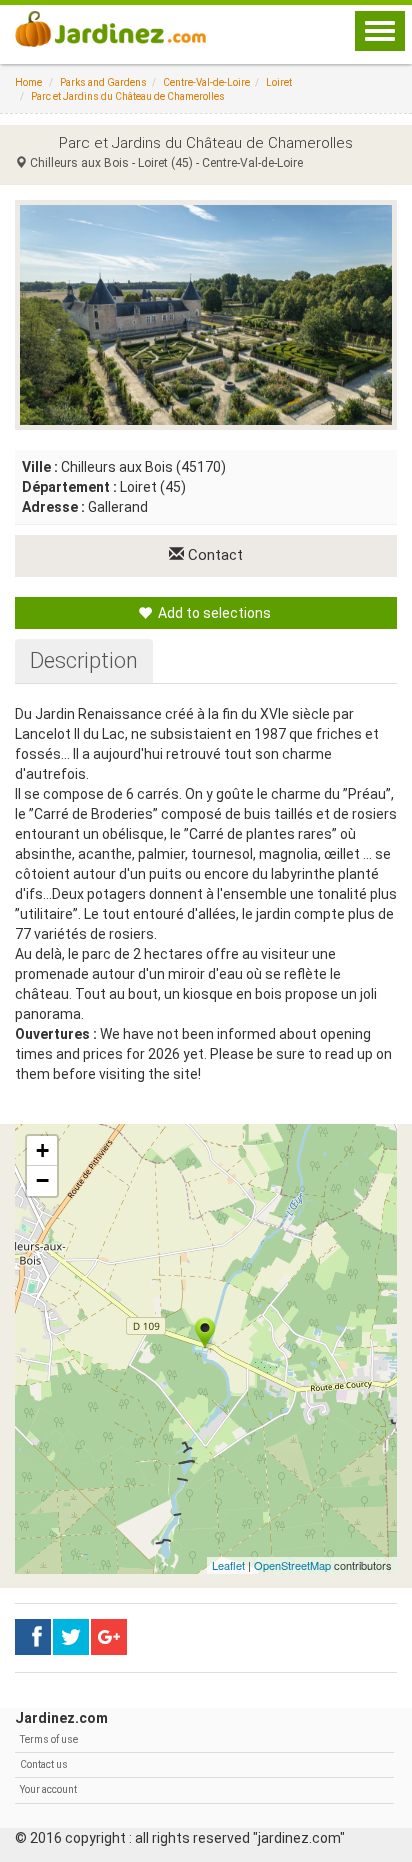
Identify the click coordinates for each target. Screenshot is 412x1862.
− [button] (42, 1180)
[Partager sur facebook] (33, 1637)
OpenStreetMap (292, 1565)
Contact (213, 555)
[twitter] (109, 1637)
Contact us (44, 1764)
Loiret (279, 82)
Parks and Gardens (103, 82)
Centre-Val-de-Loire (206, 82)
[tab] (84, 661)
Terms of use (49, 1739)
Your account (48, 1789)
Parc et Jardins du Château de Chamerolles (128, 96)
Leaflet (228, 1565)
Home (28, 82)
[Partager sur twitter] (71, 1637)
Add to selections (213, 613)
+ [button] (42, 1150)
